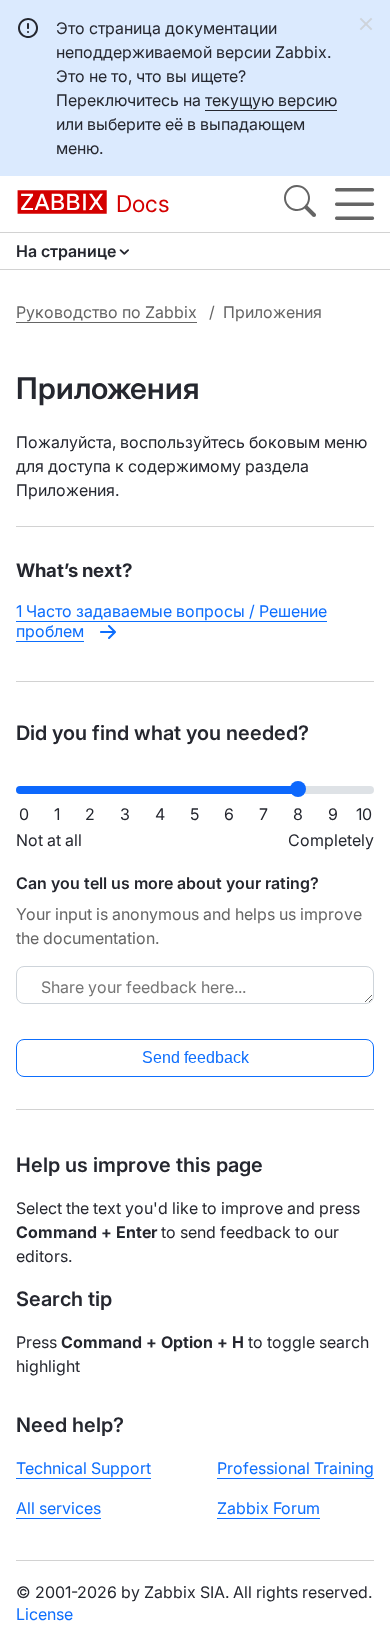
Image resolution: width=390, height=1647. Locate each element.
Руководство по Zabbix (106, 312)
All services (58, 1508)
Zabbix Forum (268, 1508)
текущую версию (271, 100)
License (44, 1614)
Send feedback (195, 1057)
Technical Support (83, 1468)
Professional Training (295, 1468)
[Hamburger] (354, 204)
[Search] (300, 204)
